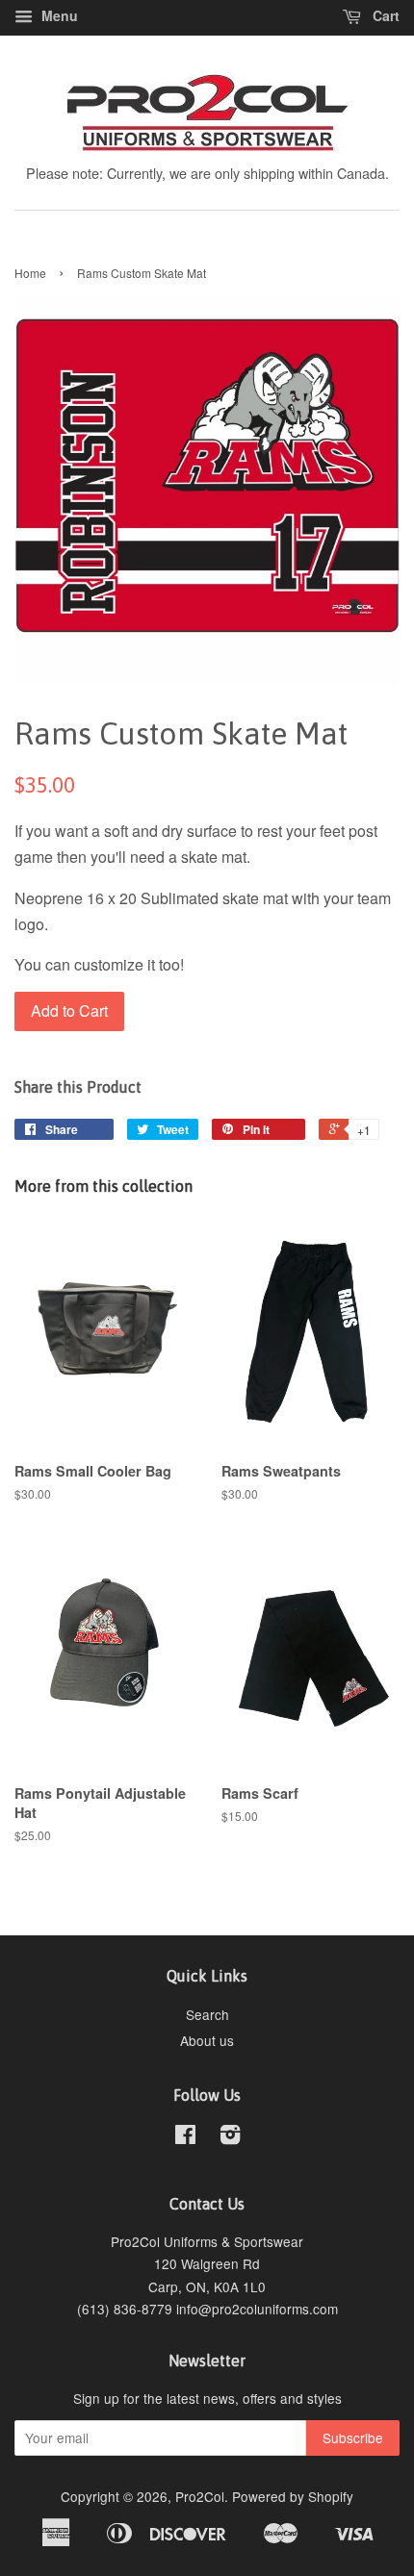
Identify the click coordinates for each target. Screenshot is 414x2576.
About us (207, 2040)
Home (30, 273)
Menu (58, 15)
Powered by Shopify (293, 2496)
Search (207, 2014)
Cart (384, 15)
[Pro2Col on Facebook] (185, 2137)
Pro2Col (200, 2496)
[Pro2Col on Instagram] (230, 2137)
